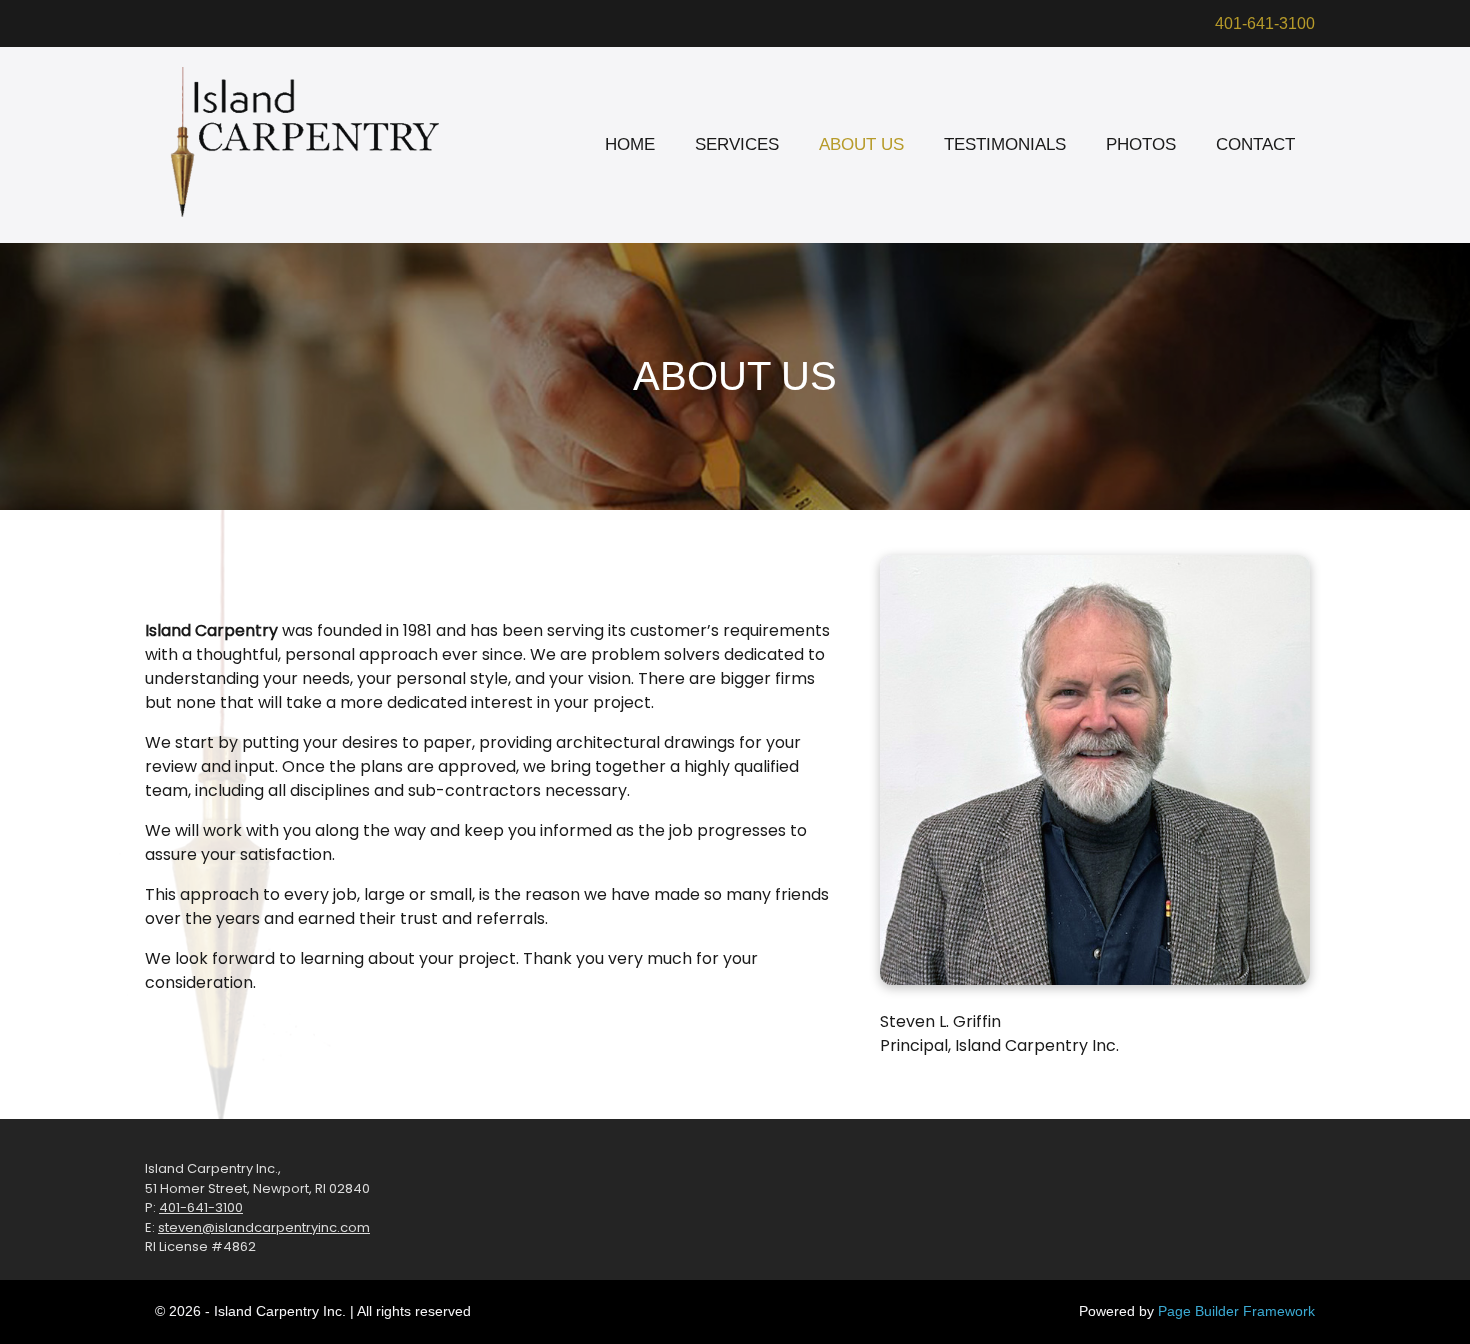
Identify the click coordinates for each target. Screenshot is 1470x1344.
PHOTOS (1141, 144)
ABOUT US (861, 144)
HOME (630, 144)
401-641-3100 (1265, 23)
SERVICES (737, 144)
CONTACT (1255, 144)
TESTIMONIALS (1005, 144)
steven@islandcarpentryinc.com (264, 1227)
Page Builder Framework (1236, 1311)
